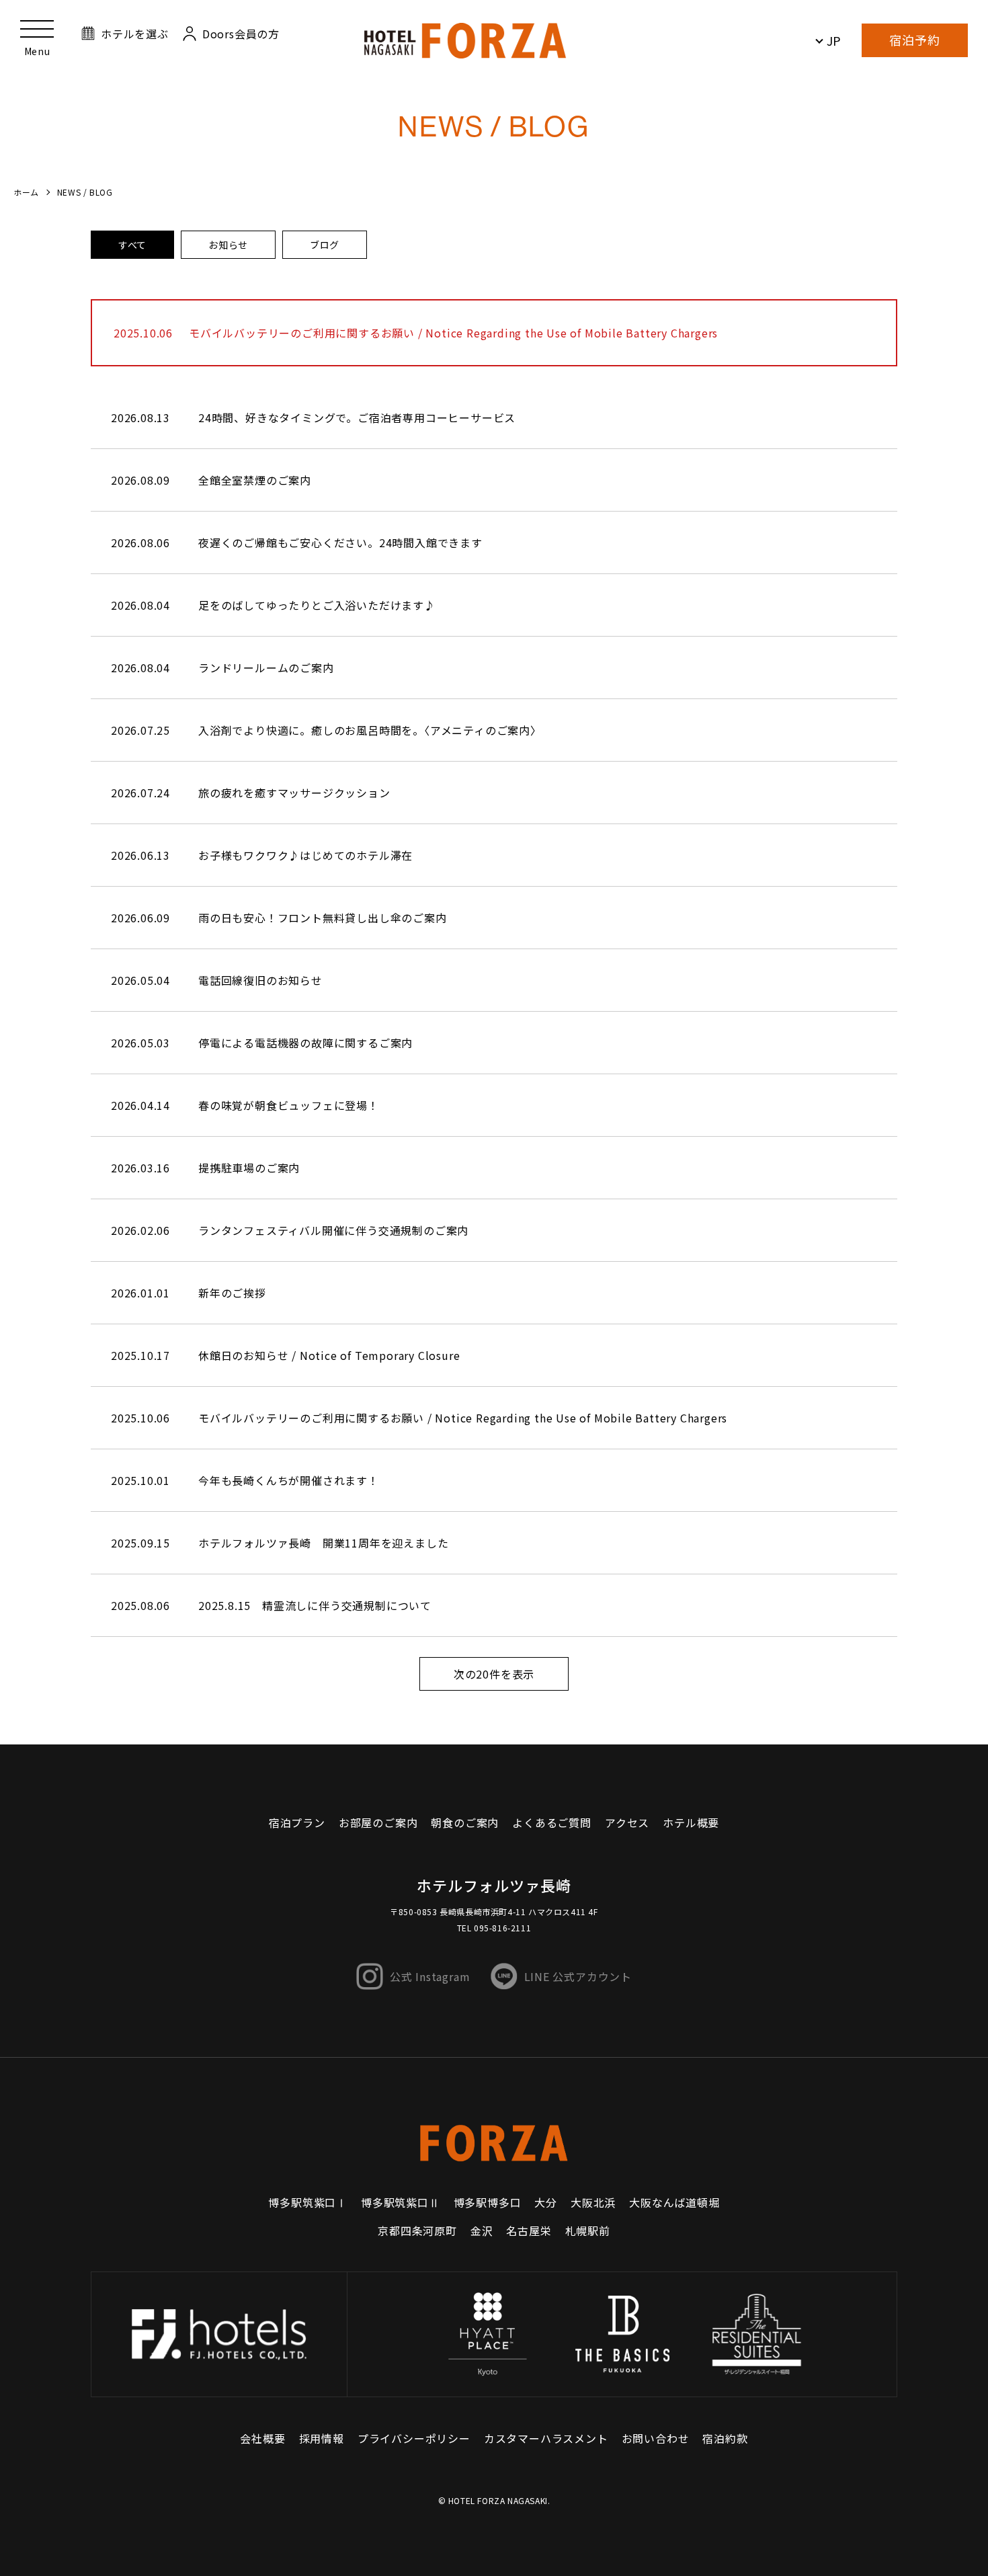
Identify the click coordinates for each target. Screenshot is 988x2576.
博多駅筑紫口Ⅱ (401, 2202)
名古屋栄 (529, 2230)
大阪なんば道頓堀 (674, 2202)
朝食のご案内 (465, 1822)
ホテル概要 (691, 1822)
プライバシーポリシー (414, 2438)
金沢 (482, 2230)
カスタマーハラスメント (546, 2438)
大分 (546, 2202)
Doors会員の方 (241, 34)
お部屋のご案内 (378, 1822)
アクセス (627, 1822)
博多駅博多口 (488, 2202)
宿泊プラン (297, 1822)
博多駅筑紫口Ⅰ (308, 2202)
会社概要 (262, 2438)
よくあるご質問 (552, 1822)
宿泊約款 (725, 2438)
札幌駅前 (588, 2230)
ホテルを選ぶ (135, 34)
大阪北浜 (593, 2202)
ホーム (26, 192)
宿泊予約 (915, 40)
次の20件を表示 (494, 1674)
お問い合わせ (656, 2438)
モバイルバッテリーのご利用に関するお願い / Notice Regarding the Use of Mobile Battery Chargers (453, 333)
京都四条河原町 (417, 2230)
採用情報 (322, 2438)
